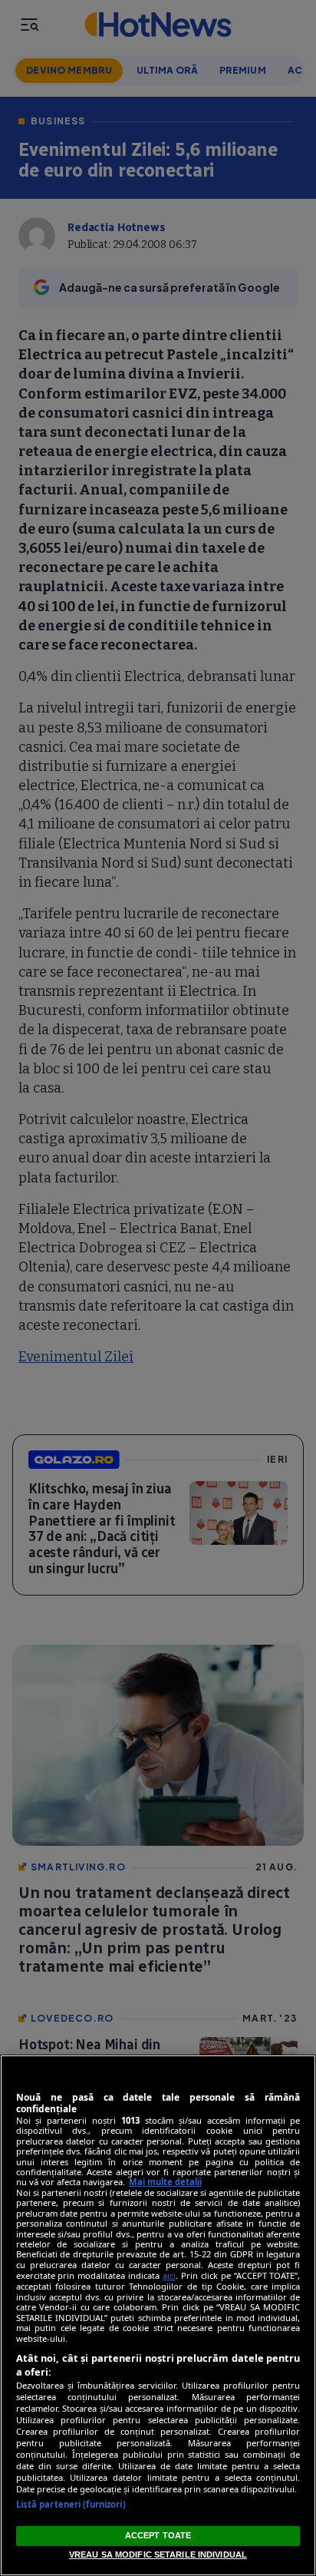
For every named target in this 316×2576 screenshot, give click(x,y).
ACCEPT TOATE (158, 2535)
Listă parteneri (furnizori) (71, 2504)
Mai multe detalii (165, 2182)
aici (169, 2275)
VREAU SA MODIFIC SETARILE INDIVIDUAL (158, 2555)
